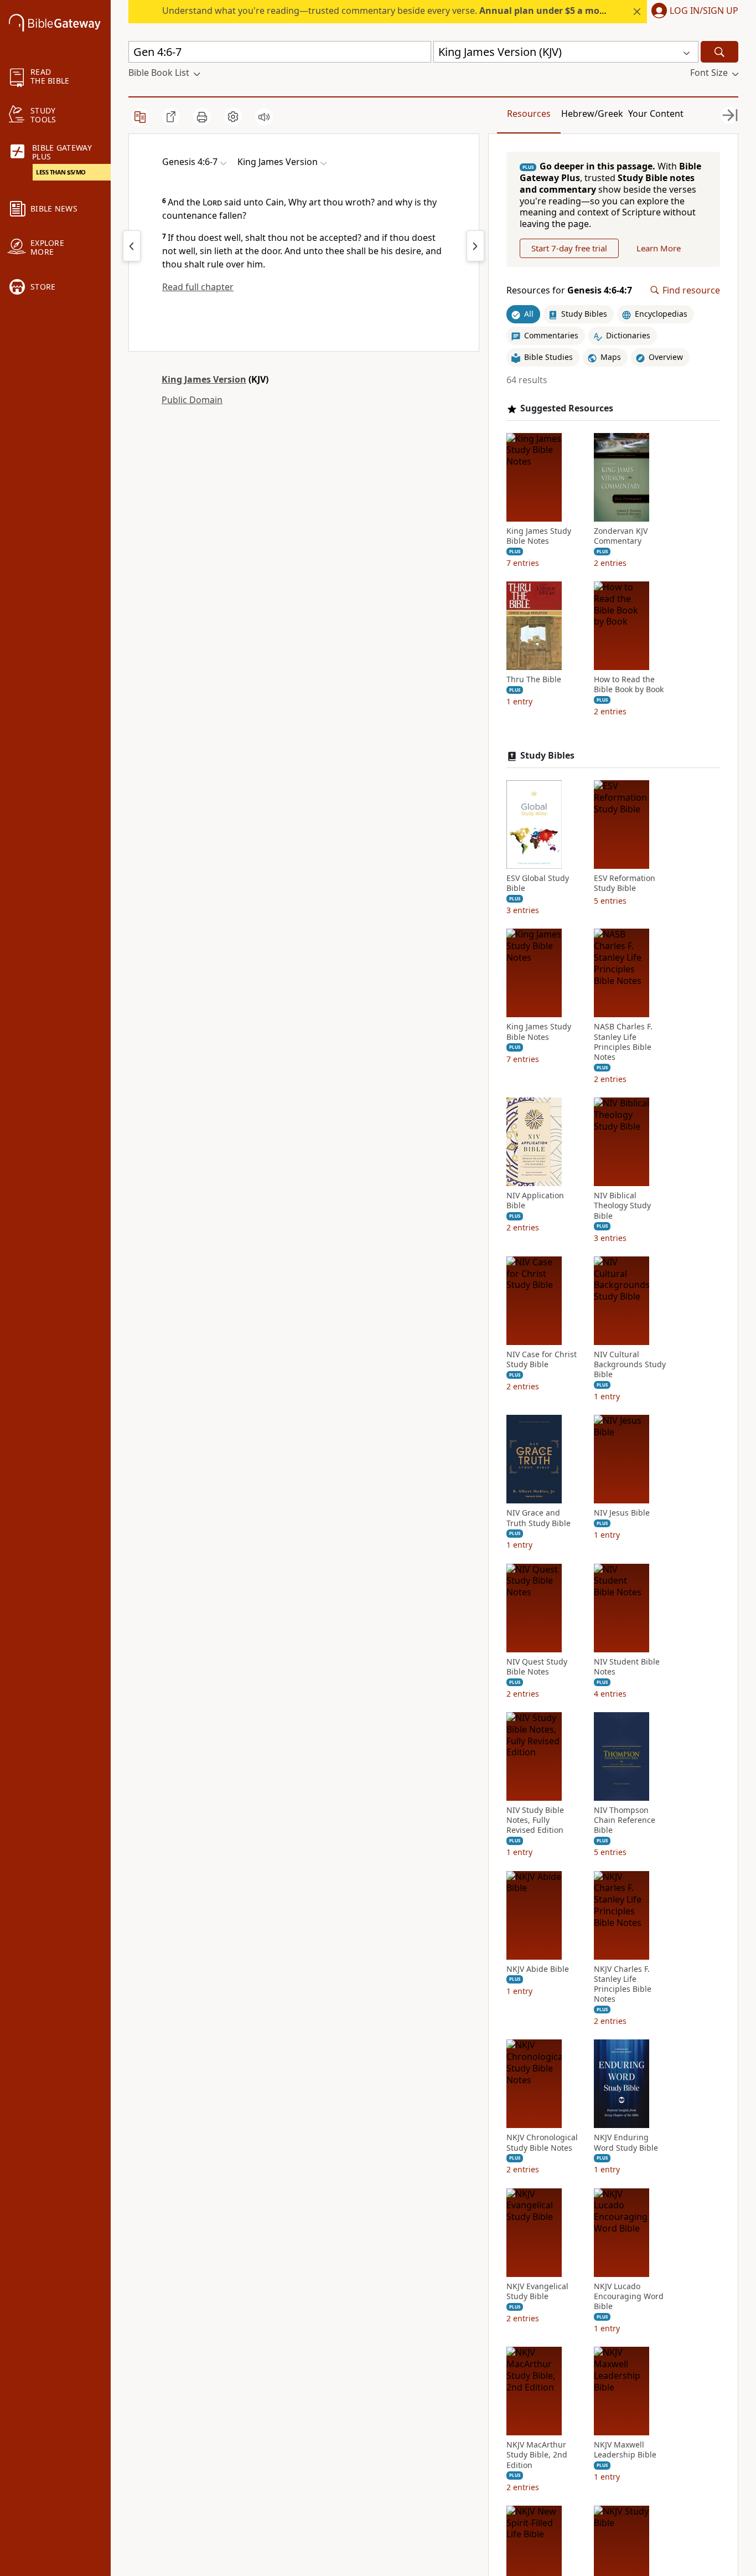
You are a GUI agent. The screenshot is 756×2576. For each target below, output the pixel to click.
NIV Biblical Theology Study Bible (622, 1205)
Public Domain (192, 400)
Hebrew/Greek (592, 114)
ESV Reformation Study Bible (625, 883)
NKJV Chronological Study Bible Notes (542, 2142)
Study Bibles (547, 756)
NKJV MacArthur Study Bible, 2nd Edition (537, 2455)
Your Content (656, 114)
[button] (693, 12)
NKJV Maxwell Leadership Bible (625, 2450)
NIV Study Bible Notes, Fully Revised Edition (535, 1820)
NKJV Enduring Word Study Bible (626, 2142)
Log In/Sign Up (704, 11)
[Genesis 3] (132, 246)
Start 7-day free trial (569, 248)
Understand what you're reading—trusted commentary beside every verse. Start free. (412, 11)
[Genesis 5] (475, 246)
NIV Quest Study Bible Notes (537, 1667)
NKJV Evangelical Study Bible (537, 2291)
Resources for (569, 290)
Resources (529, 114)
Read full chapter (198, 287)
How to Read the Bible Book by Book (629, 684)
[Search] (719, 52)
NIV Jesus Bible (622, 1513)
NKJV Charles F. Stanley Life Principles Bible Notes (623, 1984)
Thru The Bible (534, 679)
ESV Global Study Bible (538, 883)
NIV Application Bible (535, 1201)
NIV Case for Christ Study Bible (542, 1359)
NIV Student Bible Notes (627, 1667)
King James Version (204, 379)
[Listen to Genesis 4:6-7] (264, 117)
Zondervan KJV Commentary (621, 536)
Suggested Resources (567, 408)
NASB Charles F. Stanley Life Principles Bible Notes (623, 1042)
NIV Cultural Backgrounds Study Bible (630, 1364)
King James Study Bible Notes (539, 536)
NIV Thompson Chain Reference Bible (625, 1820)
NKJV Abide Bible (538, 1969)
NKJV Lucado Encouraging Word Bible (629, 2296)
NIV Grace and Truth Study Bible (538, 1518)
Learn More (659, 248)
